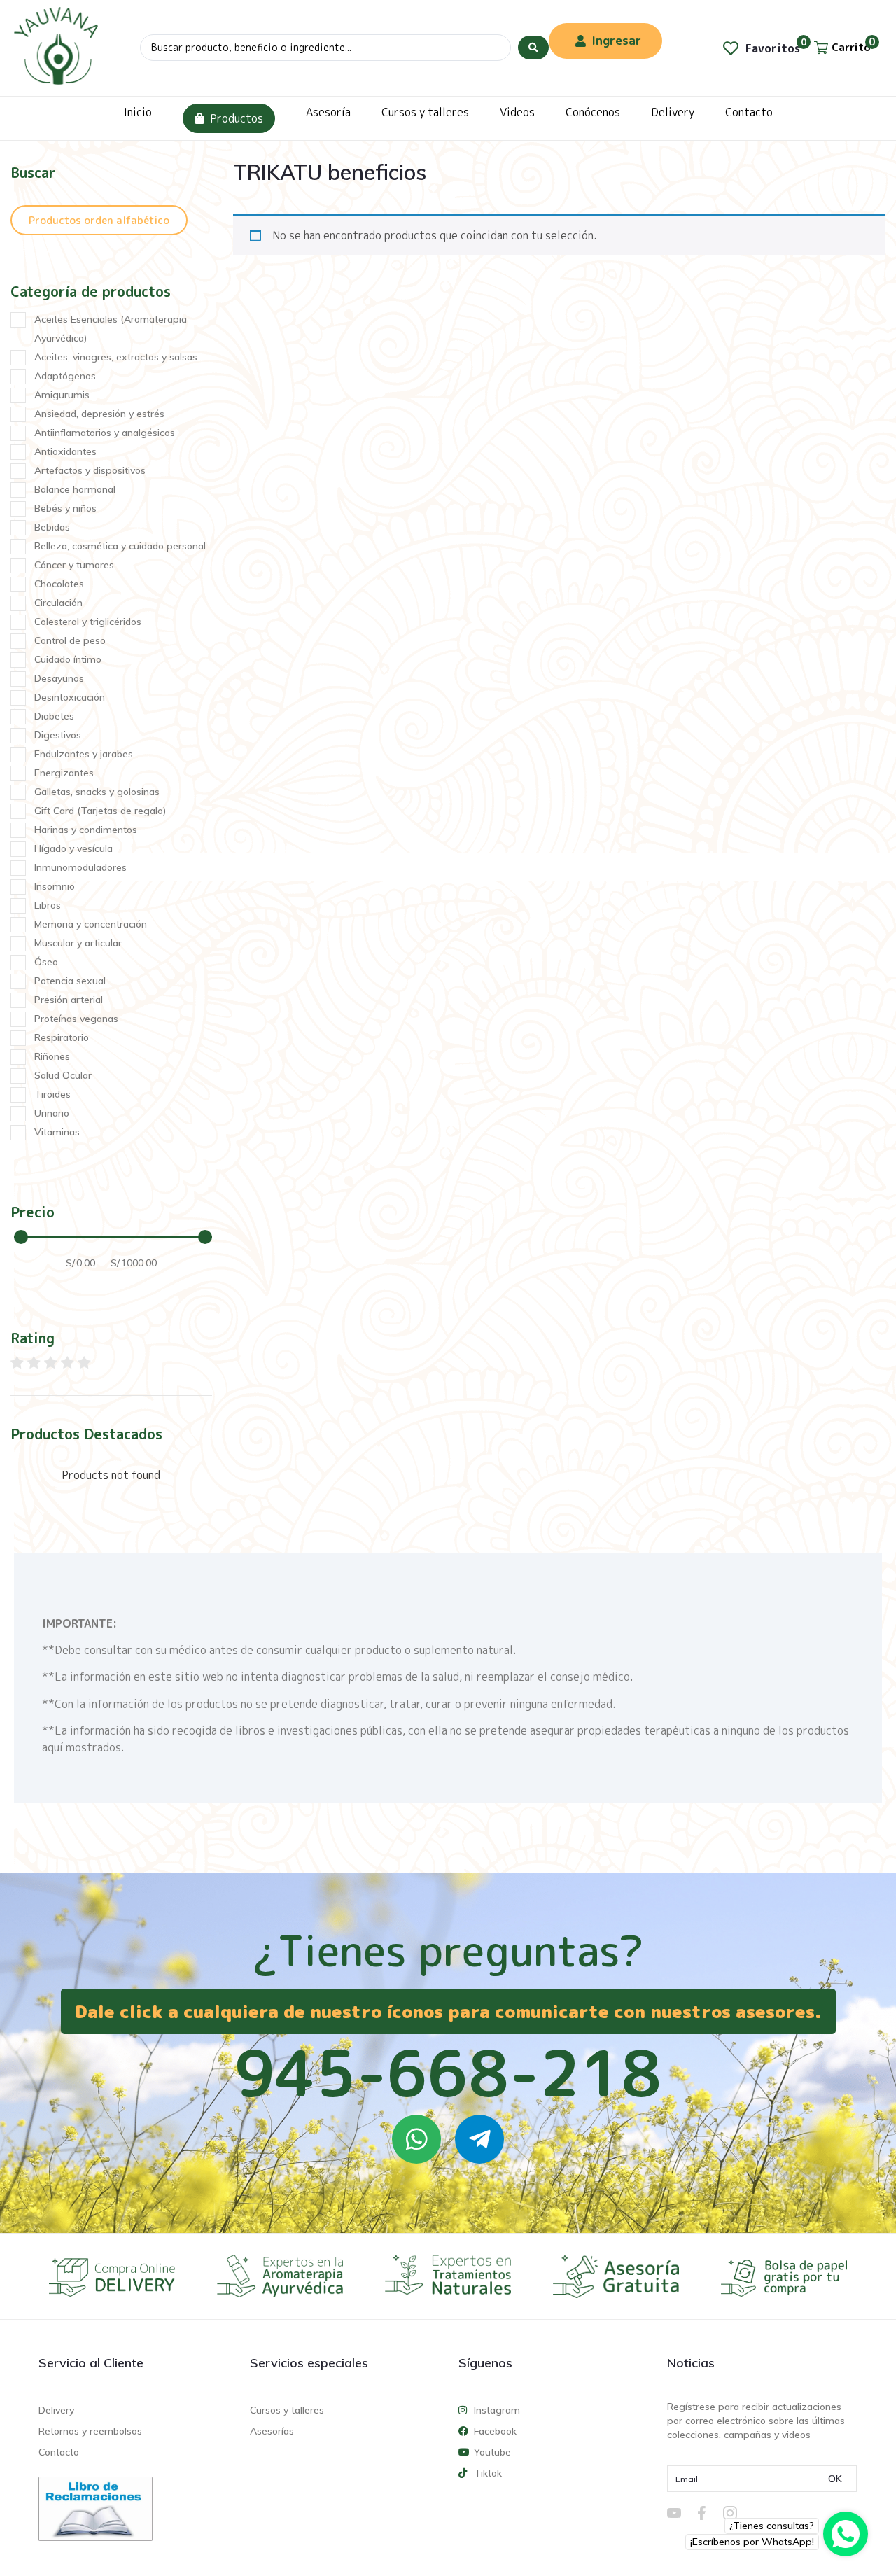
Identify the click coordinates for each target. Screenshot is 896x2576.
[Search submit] (533, 48)
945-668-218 (448, 2073)
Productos (237, 118)
